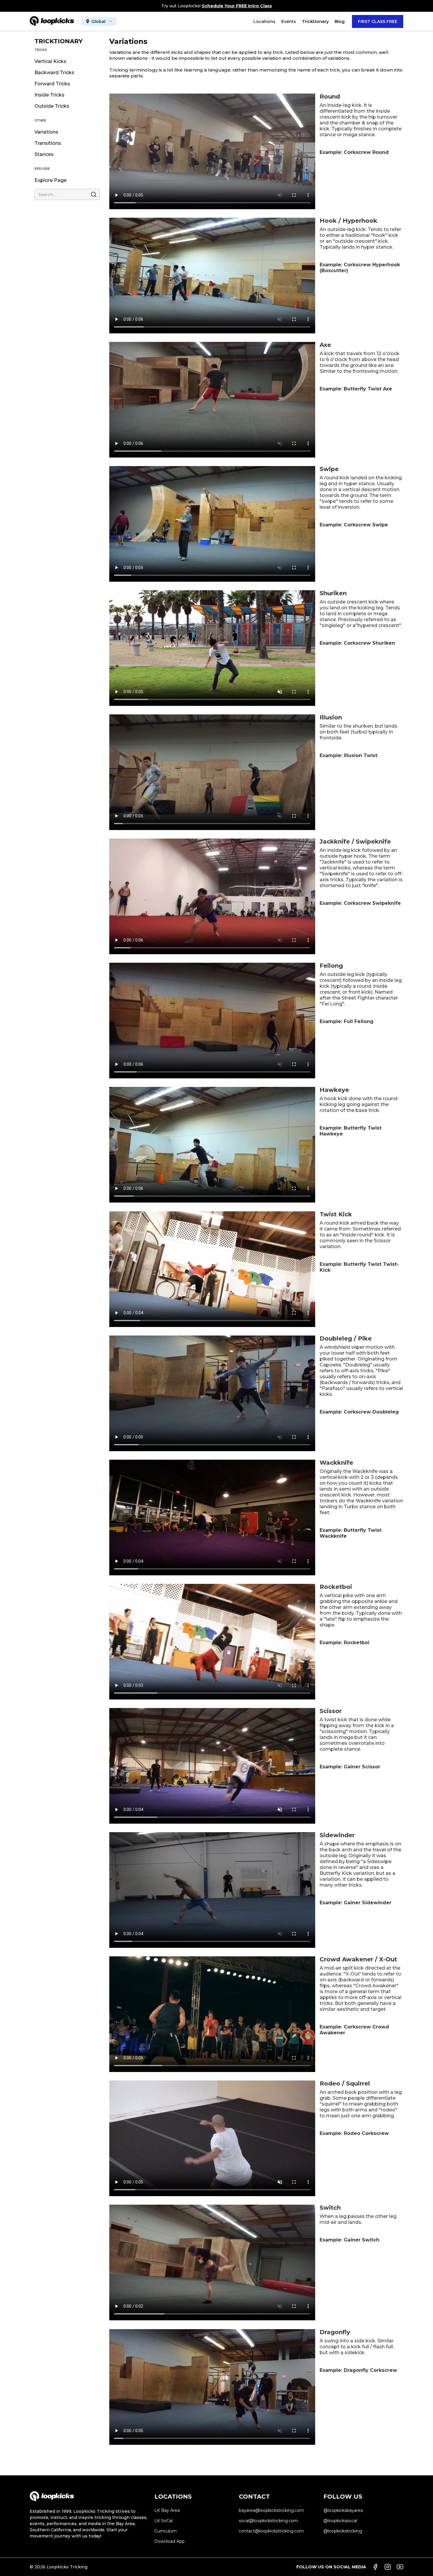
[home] (52, 21)
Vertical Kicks (50, 61)
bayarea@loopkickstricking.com (271, 2510)
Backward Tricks (54, 73)
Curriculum (166, 2531)
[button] (99, 21)
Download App (170, 2541)
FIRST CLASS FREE (378, 21)
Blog (340, 21)
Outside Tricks (52, 106)
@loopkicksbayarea (343, 2510)
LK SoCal (163, 2521)
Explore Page (51, 180)
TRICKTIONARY (58, 41)
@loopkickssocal (340, 2521)
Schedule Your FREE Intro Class (237, 6)
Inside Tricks (49, 95)
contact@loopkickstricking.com (271, 2531)
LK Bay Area (167, 2510)
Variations (46, 132)
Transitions (48, 143)
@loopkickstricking (343, 2531)
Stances (44, 154)
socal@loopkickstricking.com (268, 2521)
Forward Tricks (52, 84)
